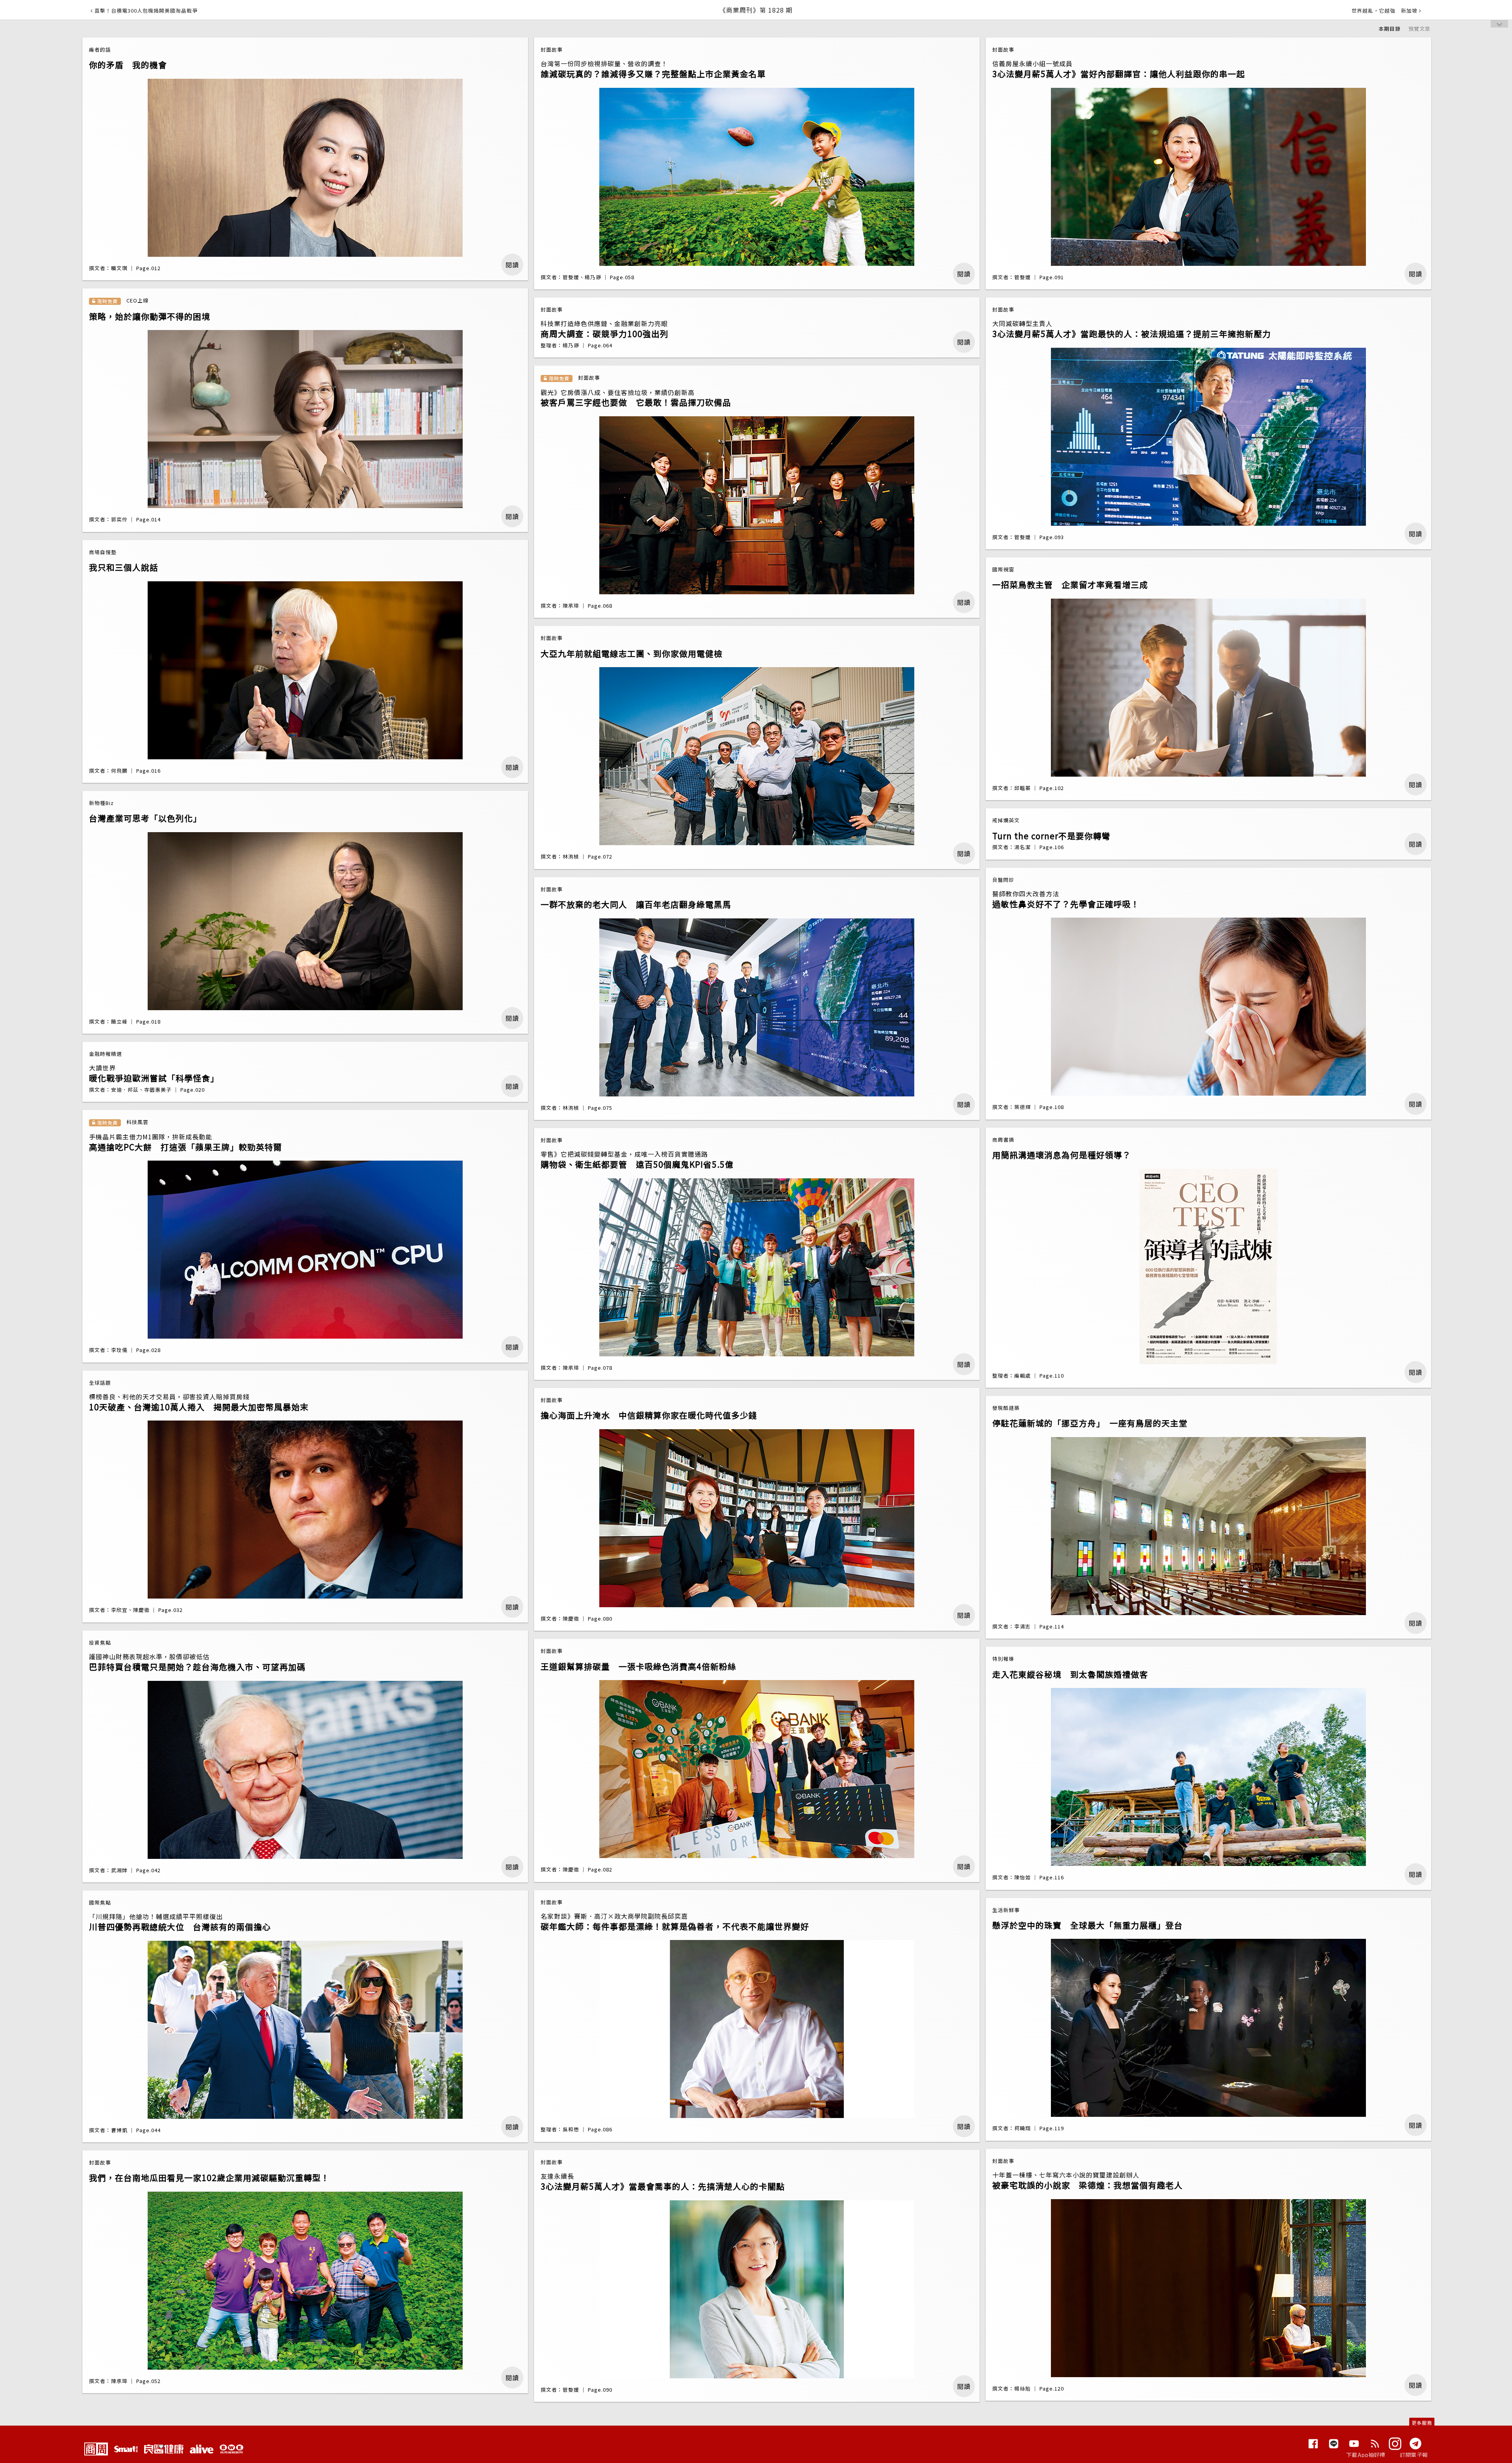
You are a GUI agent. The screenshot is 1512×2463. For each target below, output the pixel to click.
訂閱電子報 (1414, 2455)
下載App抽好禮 (1366, 2455)
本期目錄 (1390, 29)
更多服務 (1422, 2423)
